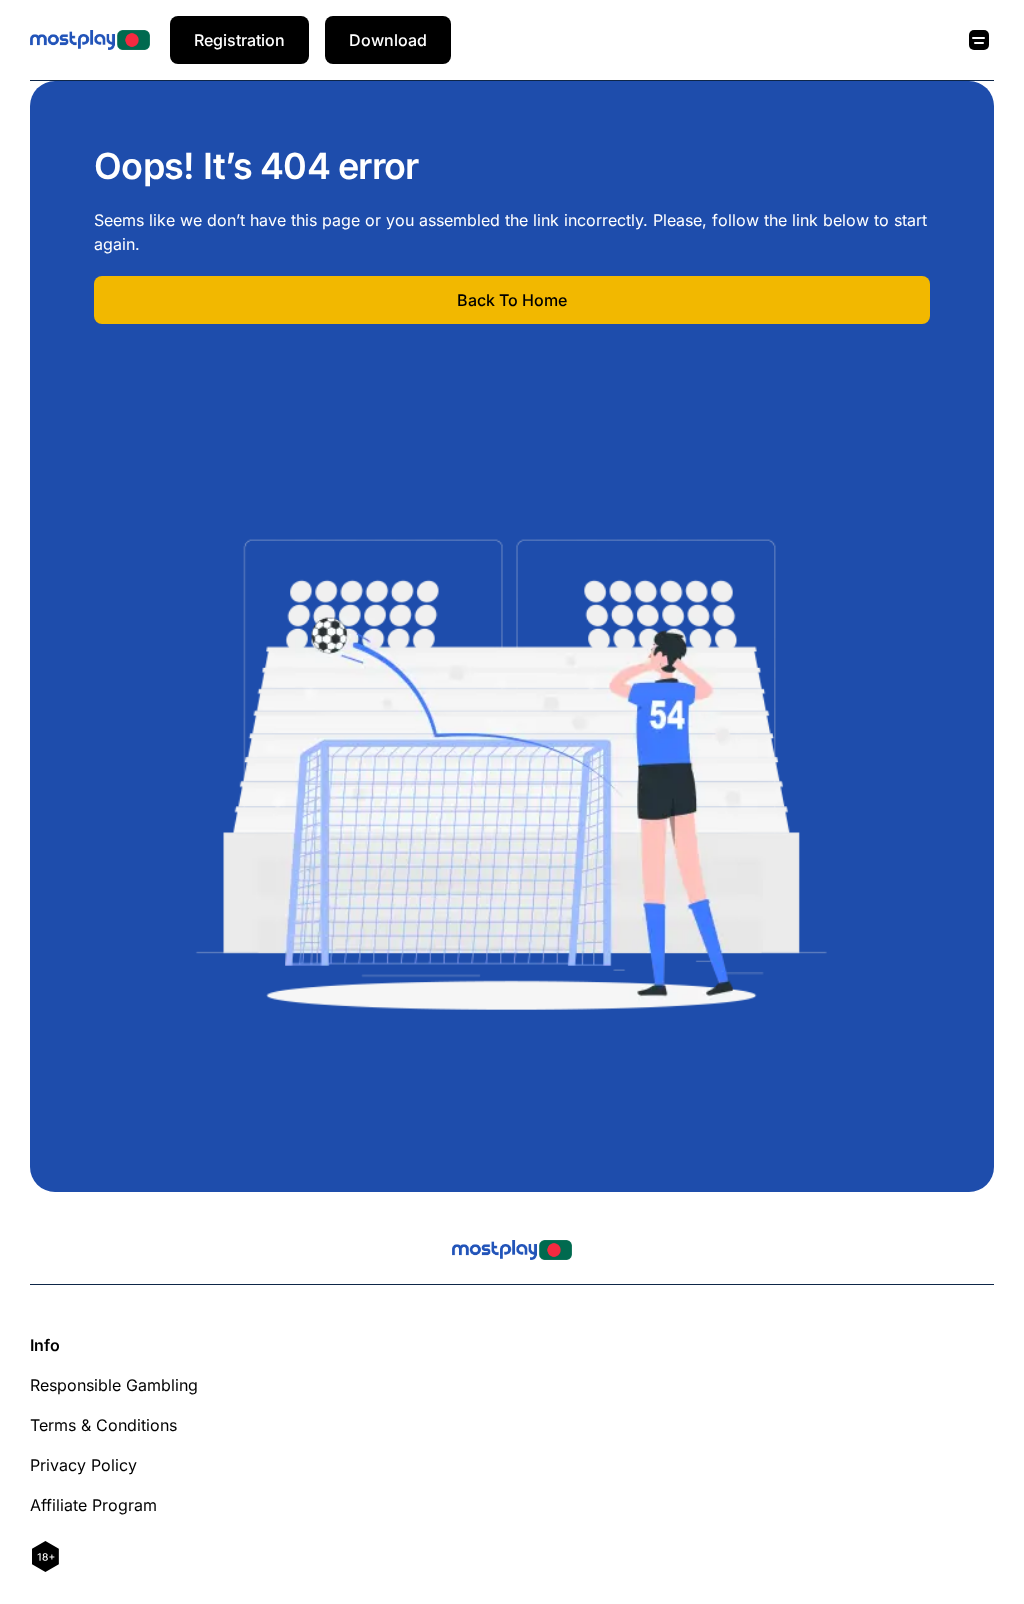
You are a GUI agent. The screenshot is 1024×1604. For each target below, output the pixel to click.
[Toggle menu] (979, 40)
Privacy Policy (83, 1465)
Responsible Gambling (114, 1385)
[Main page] (90, 40)
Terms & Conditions (103, 1425)
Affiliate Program (93, 1505)
